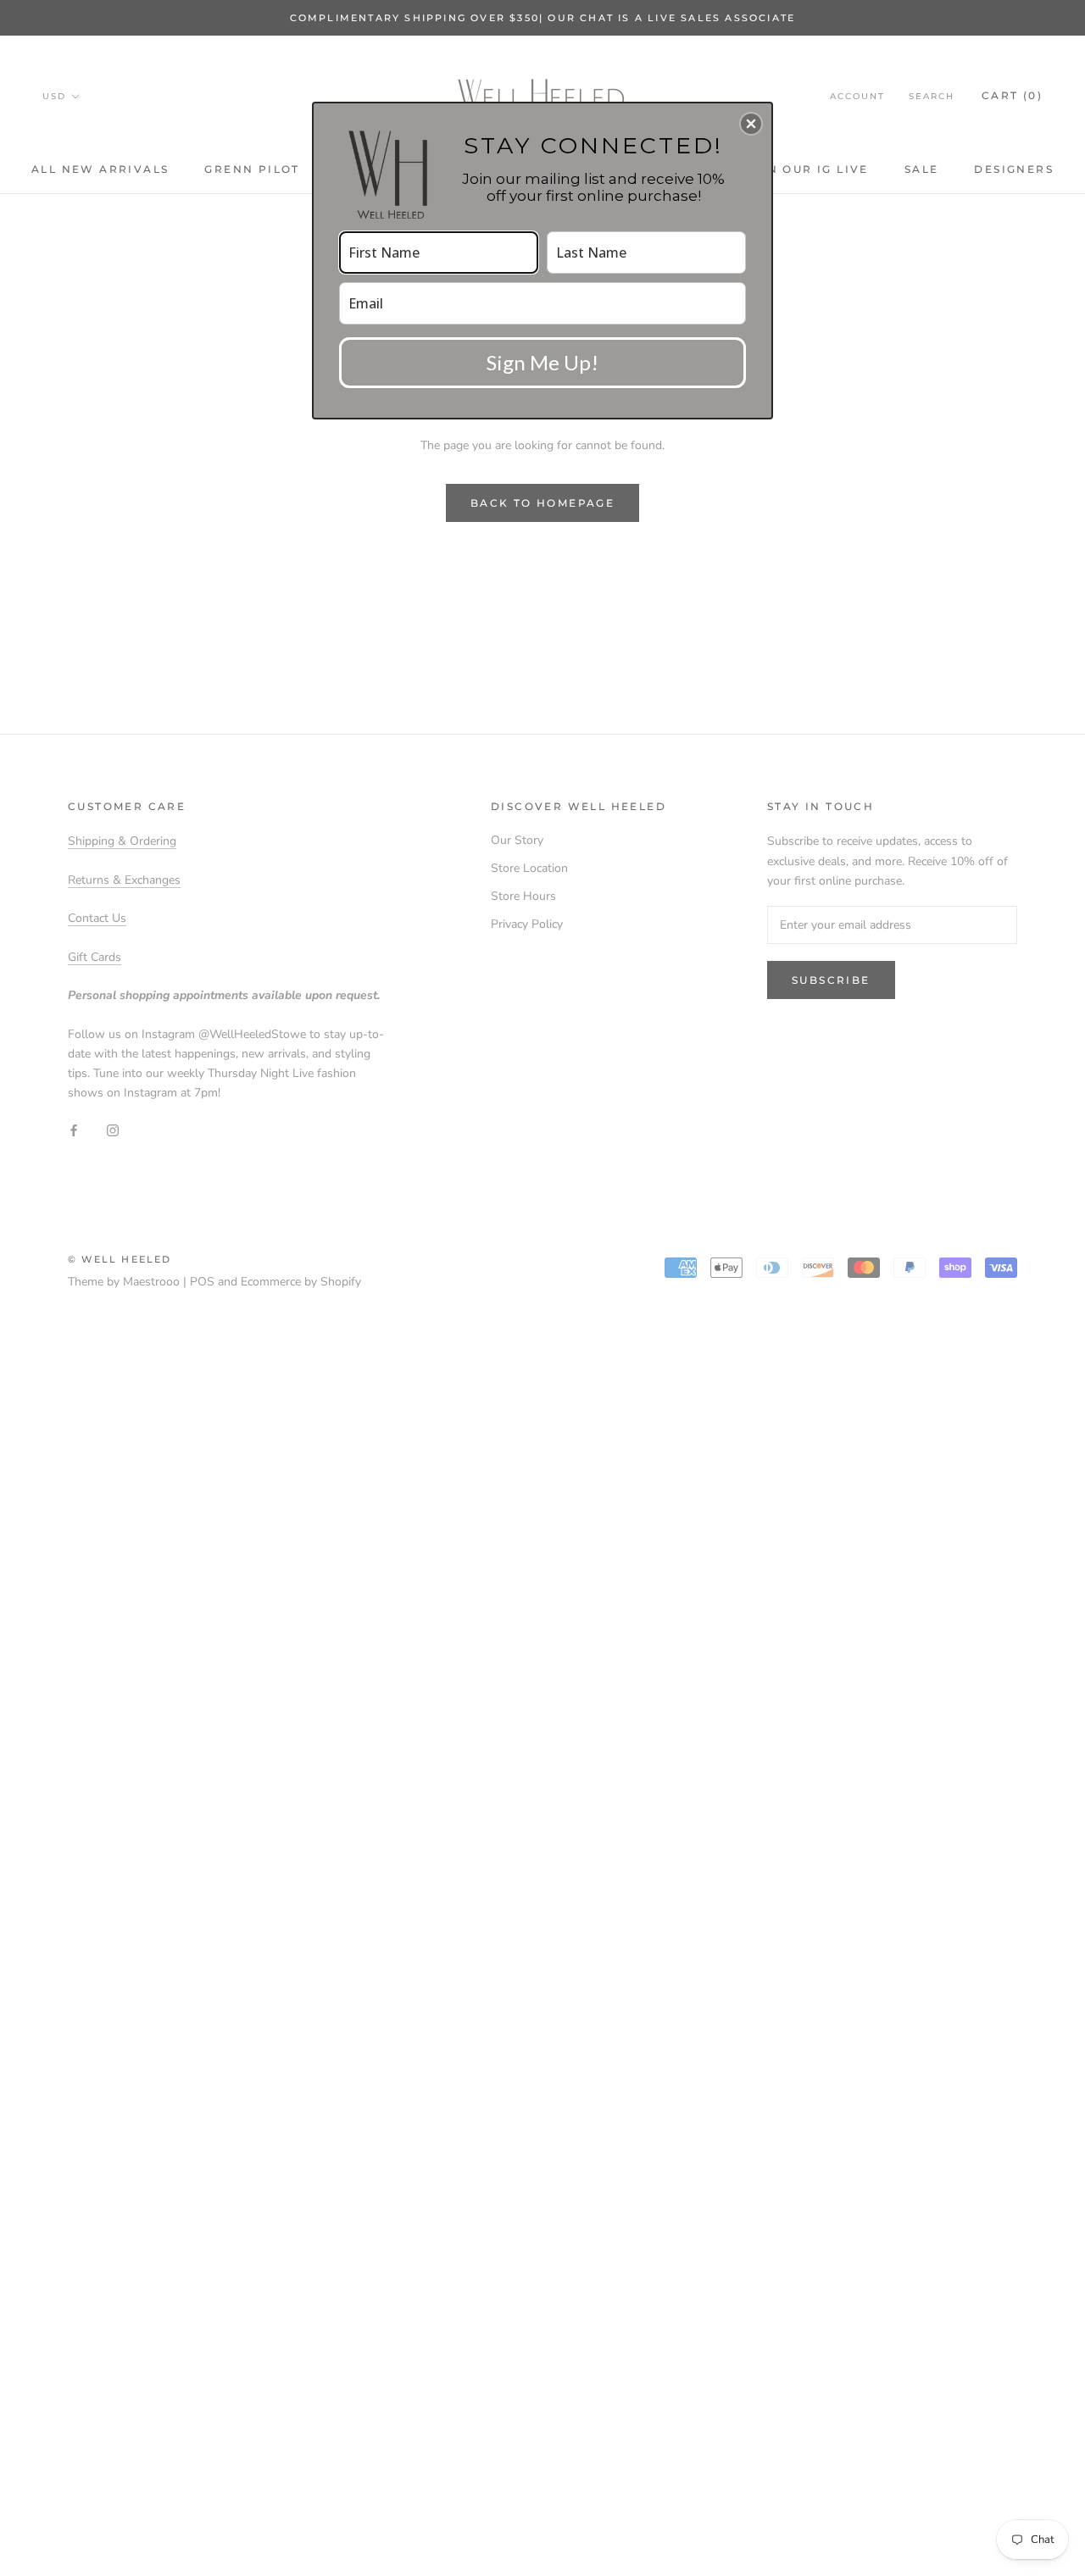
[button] (751, 124)
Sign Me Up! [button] (542, 362)
